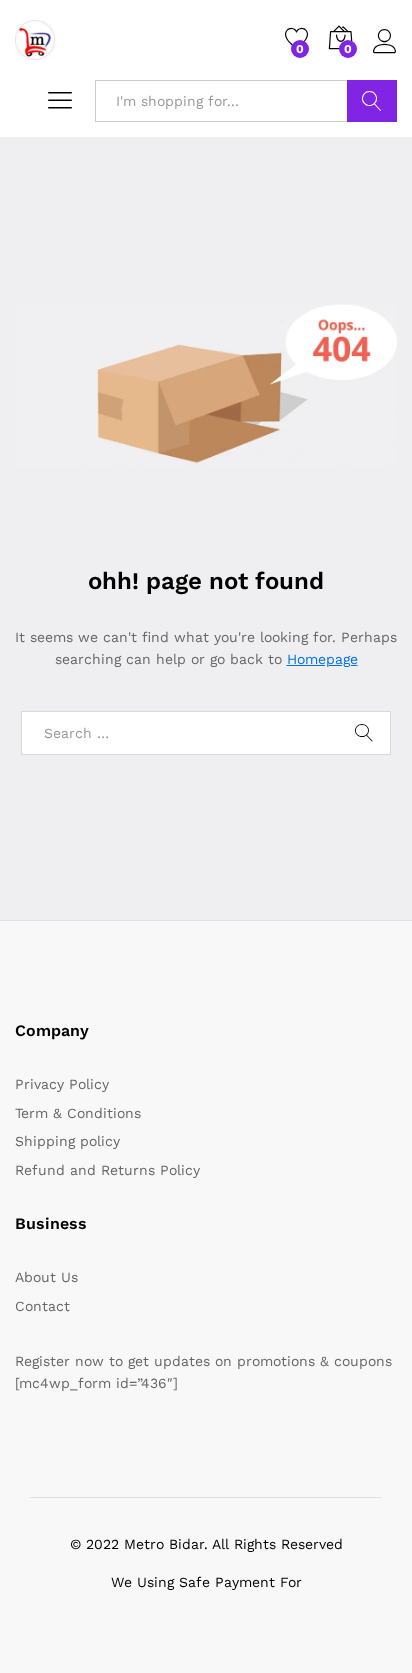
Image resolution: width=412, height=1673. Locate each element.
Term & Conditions (78, 1113)
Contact (42, 1306)
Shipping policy (67, 1141)
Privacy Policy (62, 1084)
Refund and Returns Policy (107, 1170)
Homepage (322, 659)
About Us (46, 1277)
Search (372, 101)
